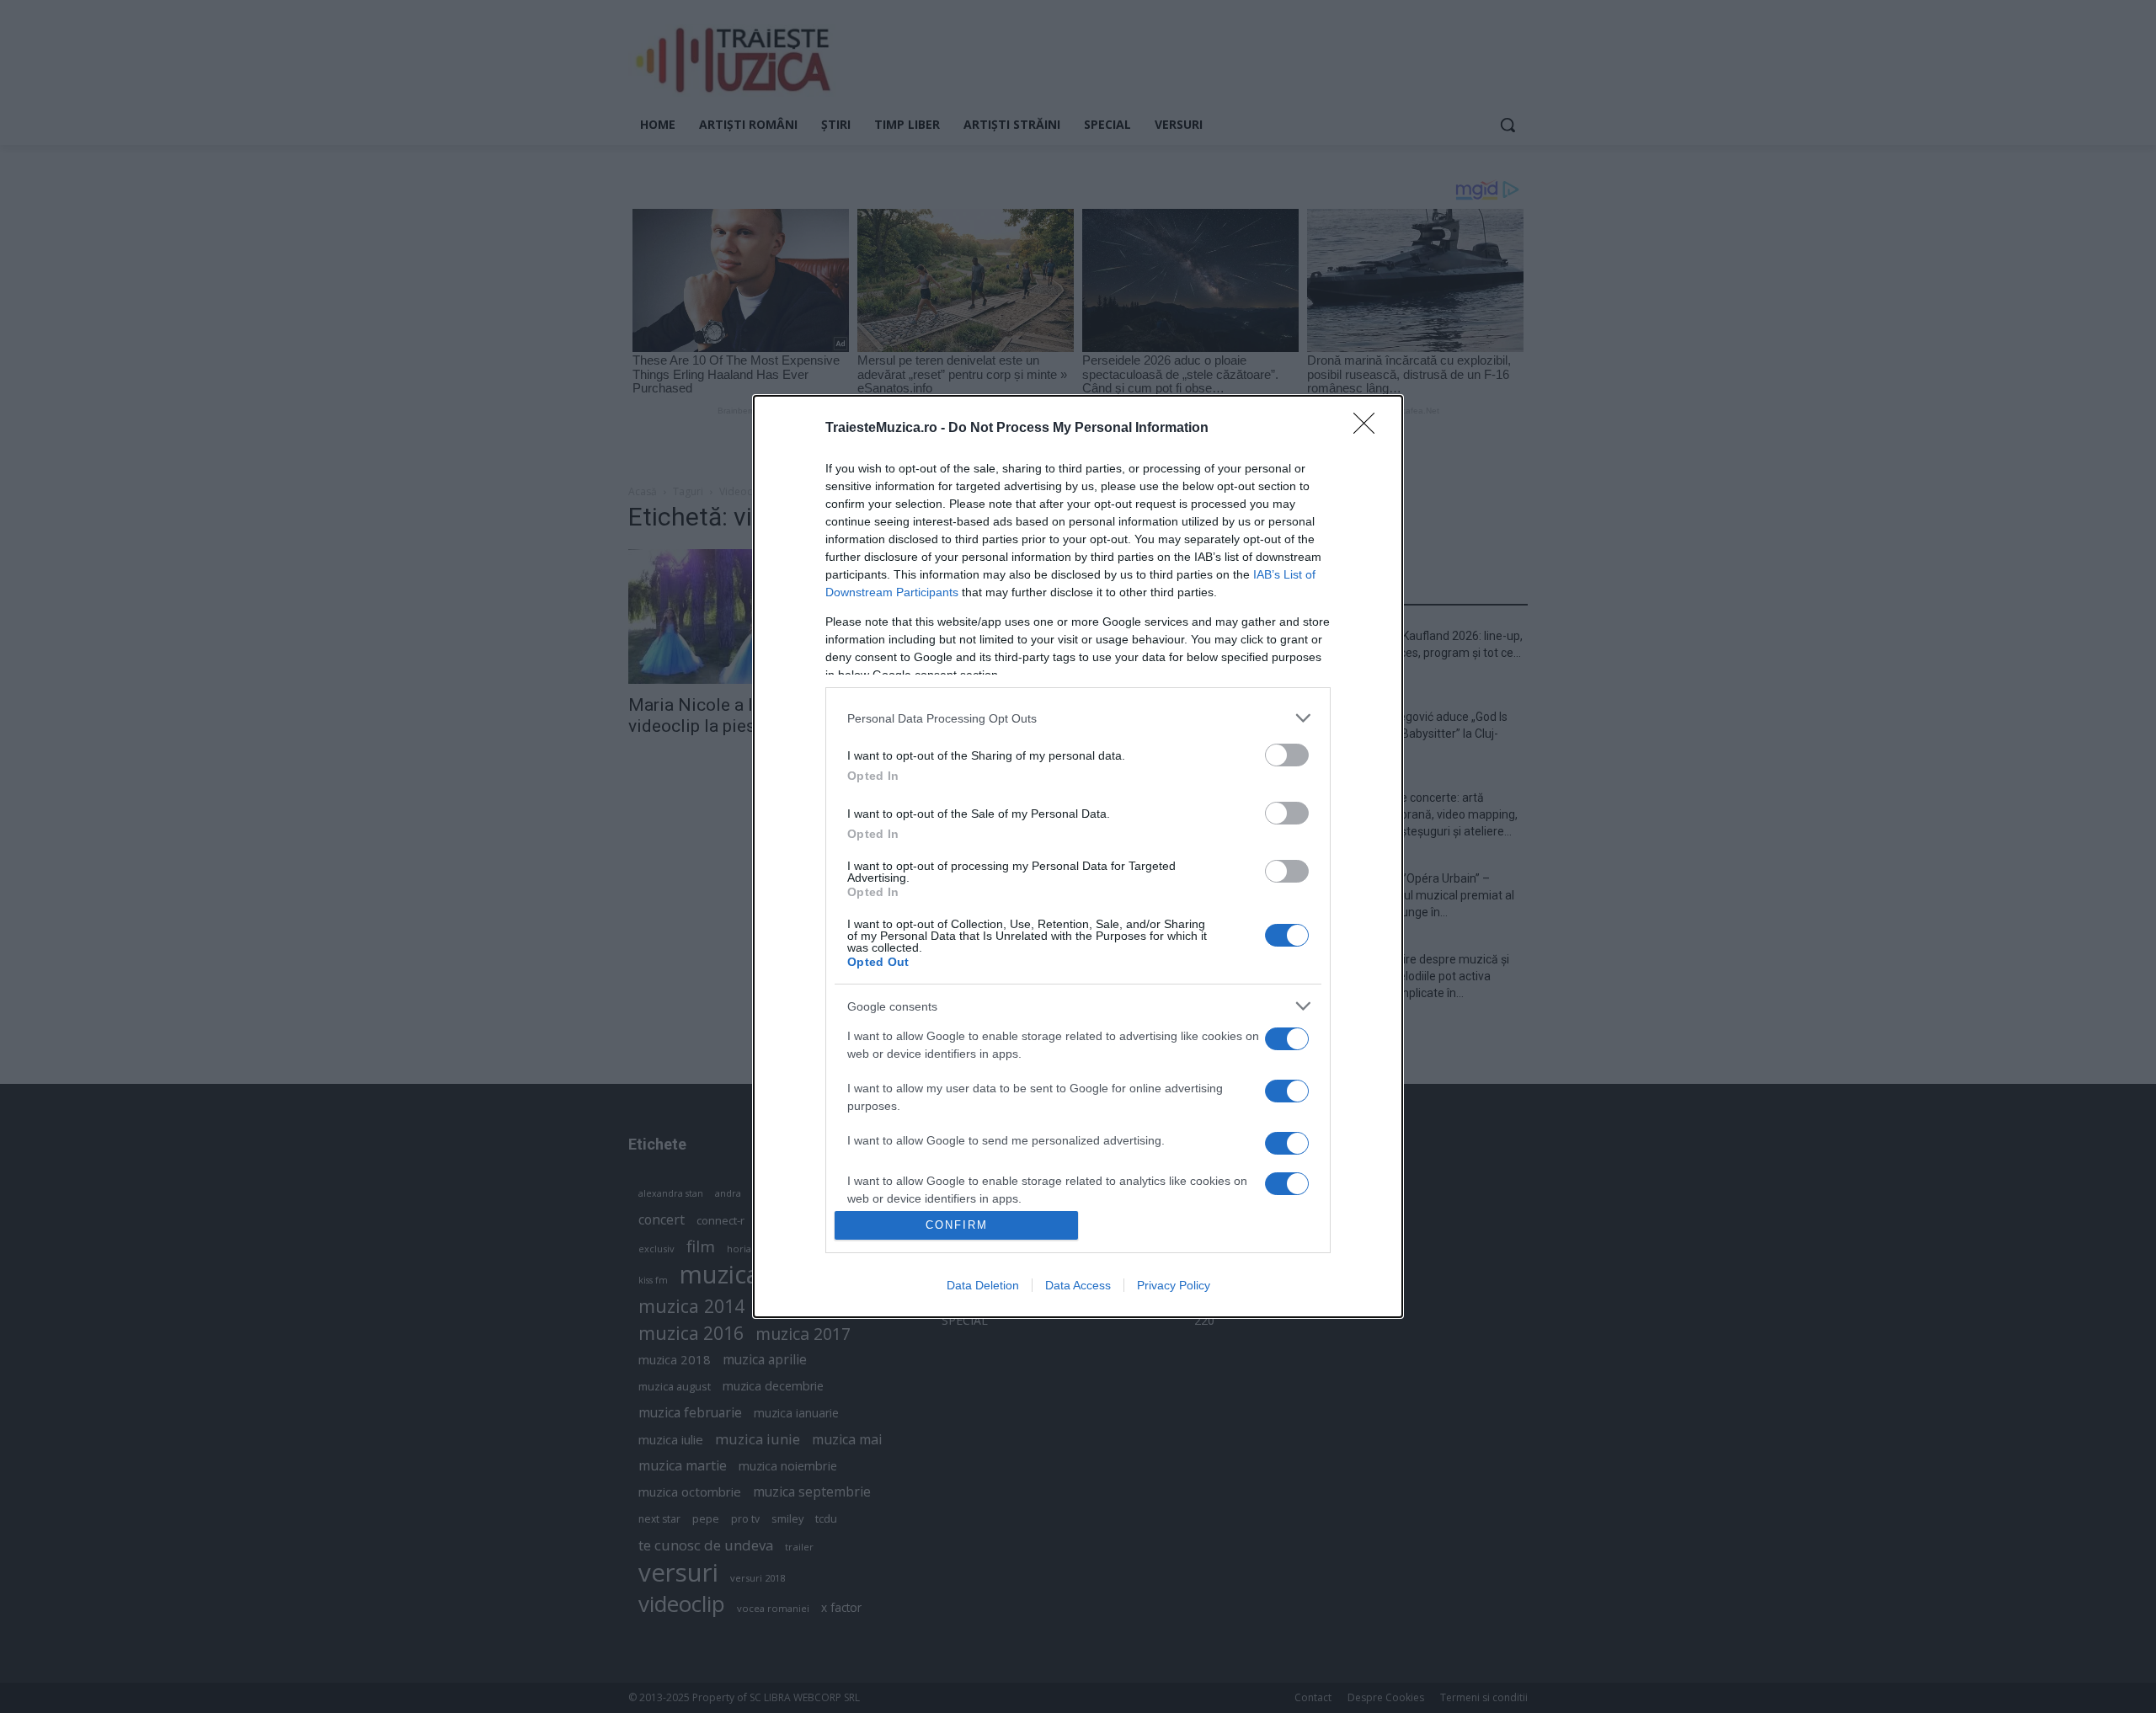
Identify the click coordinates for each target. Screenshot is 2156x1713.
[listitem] (1078, 718)
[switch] (1287, 755)
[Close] (1369, 429)
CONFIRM (957, 1225)
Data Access (1078, 1285)
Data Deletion (983, 1285)
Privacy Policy (1174, 1285)
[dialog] (1078, 856)
